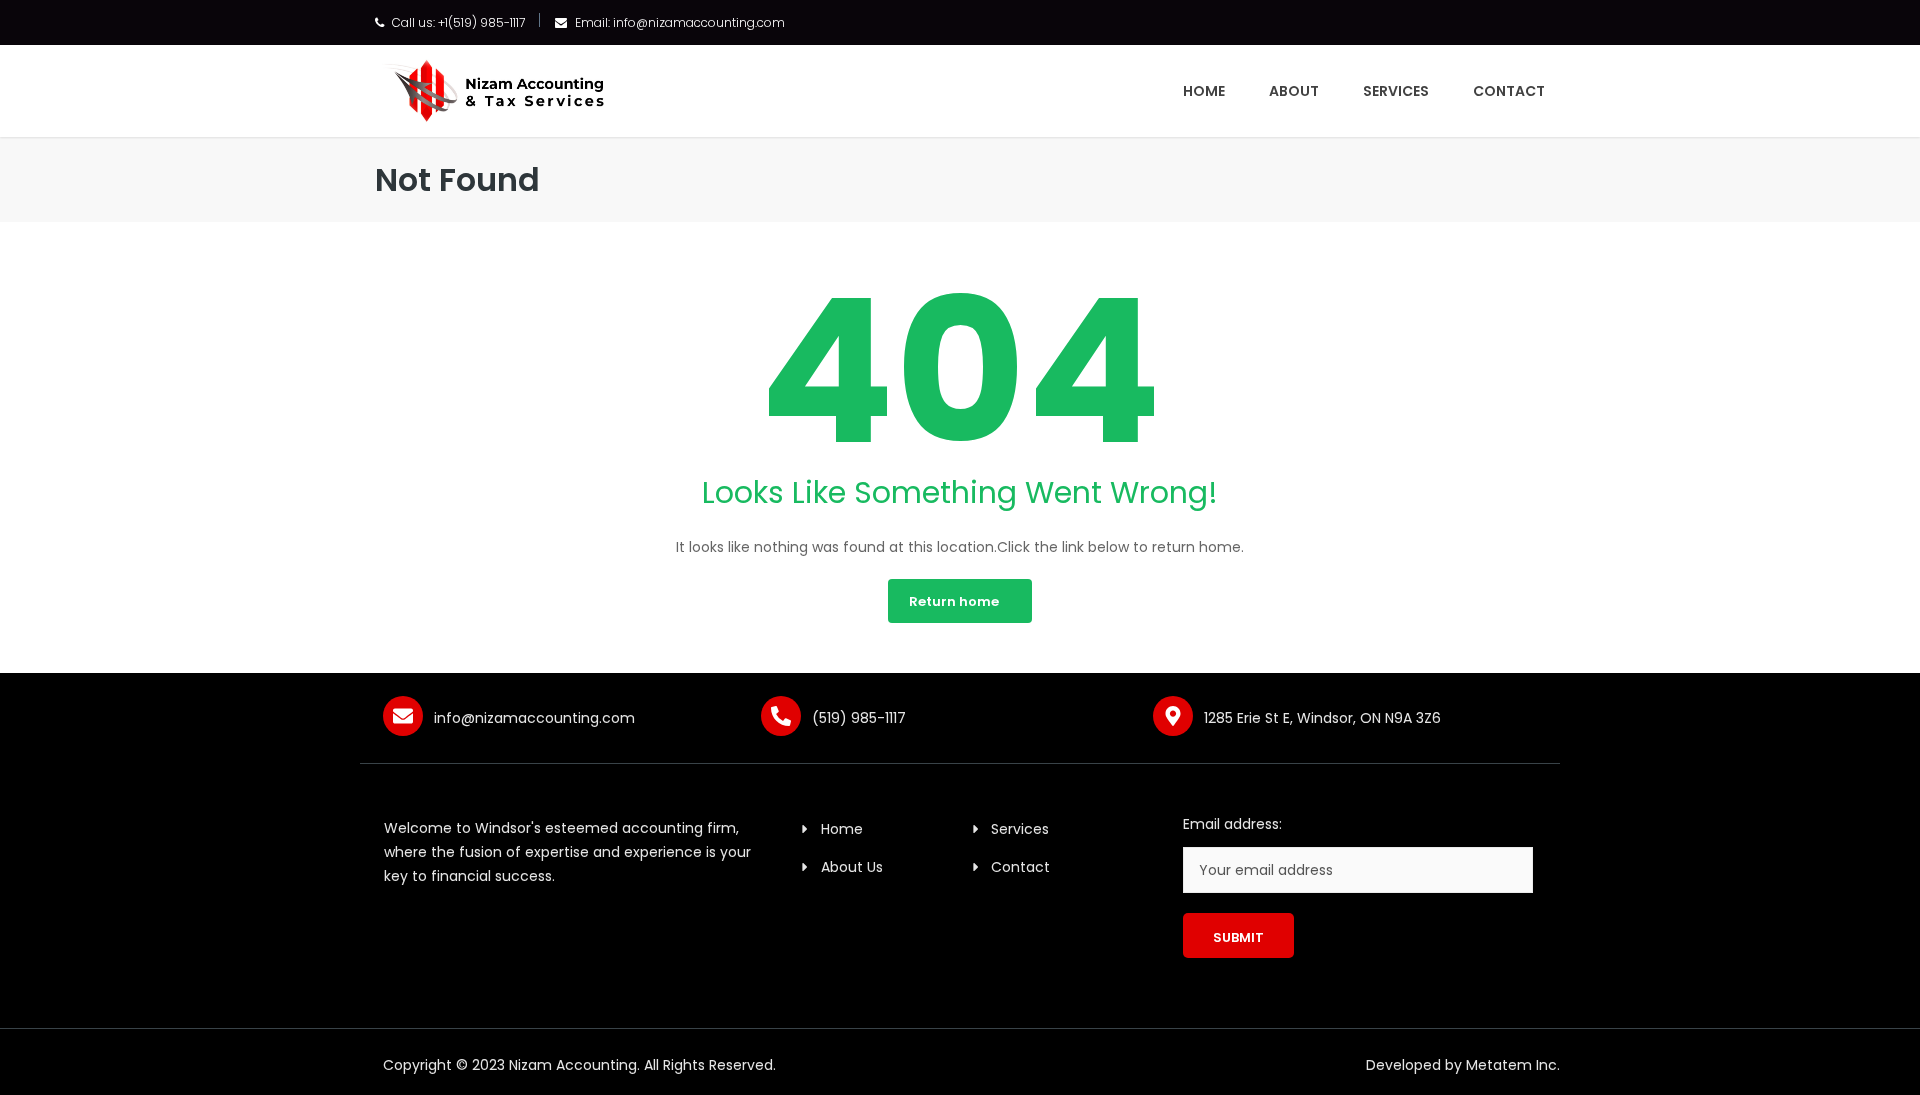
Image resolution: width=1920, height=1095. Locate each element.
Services (1396, 91)
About (1294, 91)
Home (1204, 91)
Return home (954, 601)
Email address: (1232, 824)
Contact (1509, 91)
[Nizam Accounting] (492, 89)
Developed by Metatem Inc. (1463, 1065)
